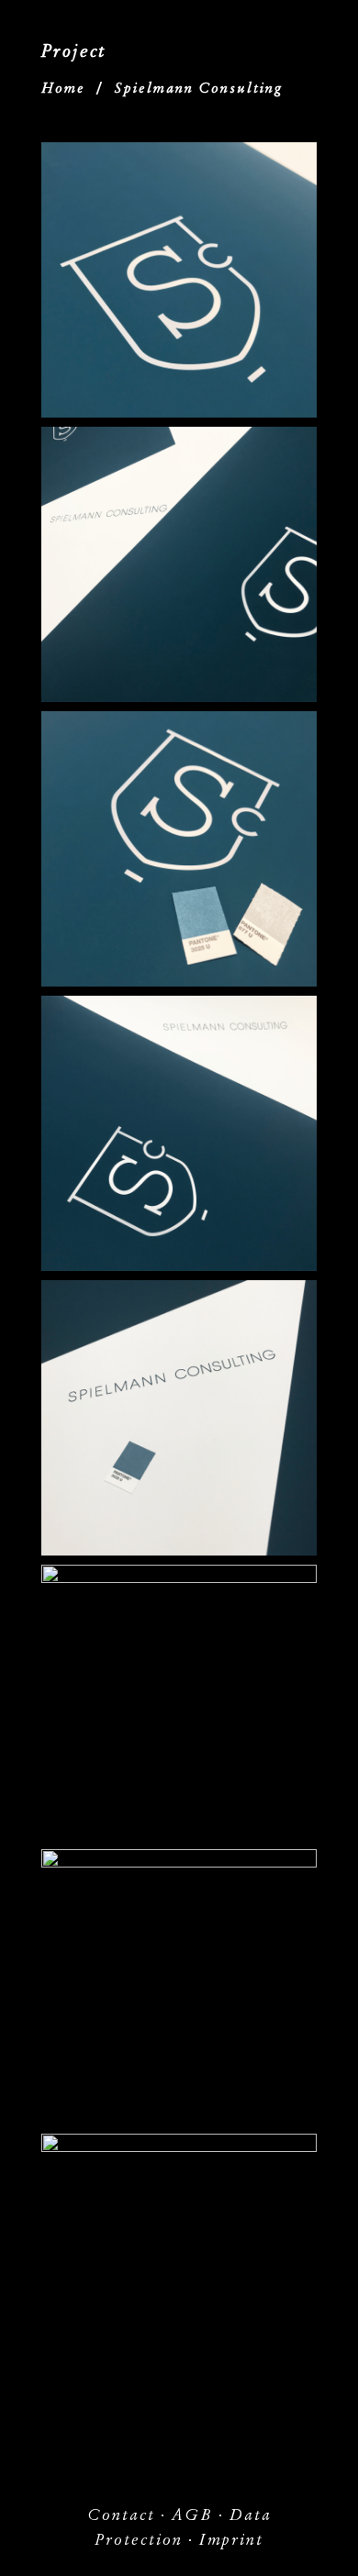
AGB (192, 2515)
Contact (121, 2515)
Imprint (231, 2540)
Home (63, 88)
